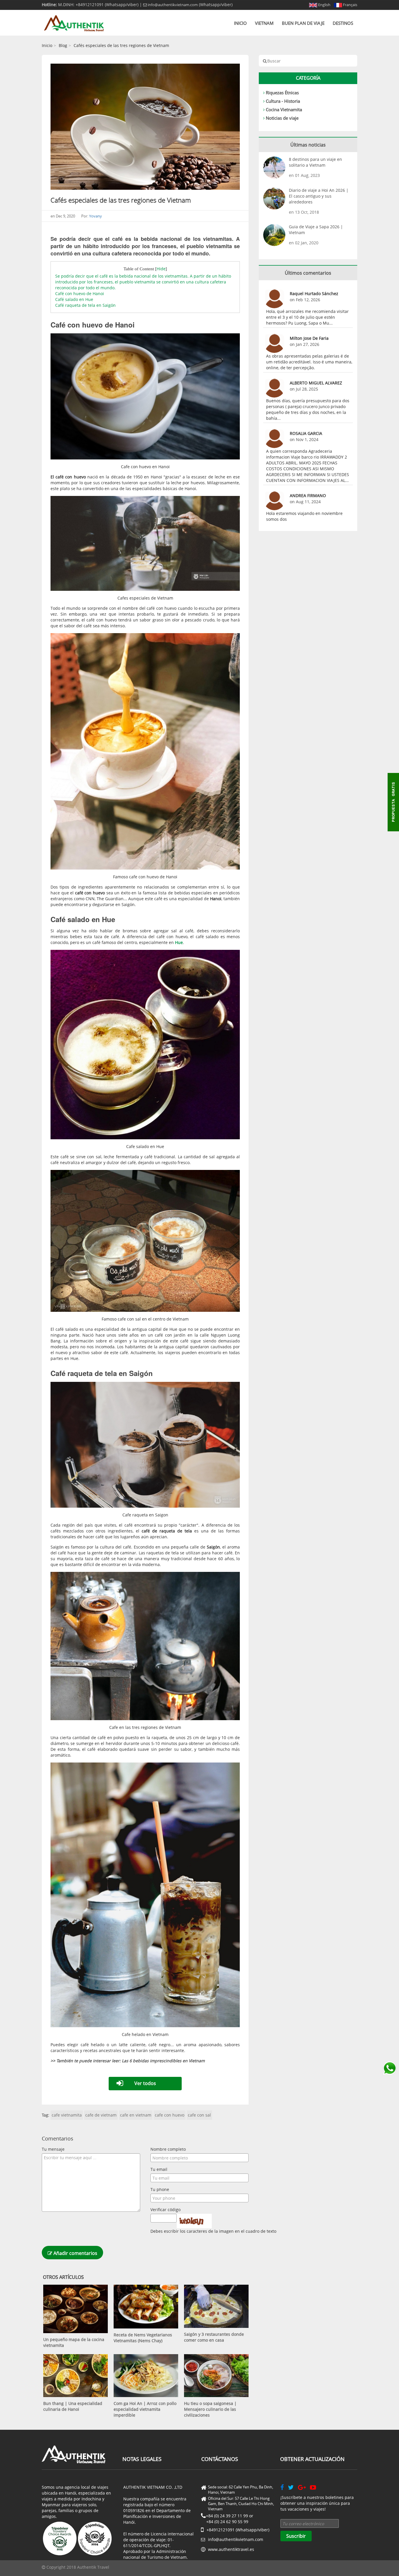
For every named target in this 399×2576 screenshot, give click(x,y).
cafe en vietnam (136, 2115)
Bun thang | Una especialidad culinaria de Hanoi (73, 2406)
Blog (63, 45)
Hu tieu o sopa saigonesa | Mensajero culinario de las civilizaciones (210, 2409)
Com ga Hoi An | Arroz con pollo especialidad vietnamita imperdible (145, 2409)
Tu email (159, 2169)
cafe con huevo (170, 2115)
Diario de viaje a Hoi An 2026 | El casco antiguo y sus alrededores (319, 196)
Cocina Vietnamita (284, 109)
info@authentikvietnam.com (172, 5)
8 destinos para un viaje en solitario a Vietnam (315, 162)
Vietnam (264, 23)
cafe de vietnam (101, 2115)
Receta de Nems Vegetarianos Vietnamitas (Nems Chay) (143, 2338)
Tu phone (160, 2189)
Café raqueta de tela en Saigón (85, 305)
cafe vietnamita (67, 2115)
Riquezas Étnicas (282, 93)
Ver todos (145, 2083)
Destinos (343, 23)
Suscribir (296, 2536)
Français (350, 5)
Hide (161, 269)
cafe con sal (199, 2115)
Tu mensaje (53, 2149)
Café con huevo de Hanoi (80, 294)
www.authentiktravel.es (231, 2549)
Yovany (96, 216)
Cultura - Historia (283, 101)
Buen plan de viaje (303, 23)
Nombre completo (168, 2149)
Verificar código (165, 2210)
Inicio (240, 23)
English (324, 5)
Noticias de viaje (282, 118)
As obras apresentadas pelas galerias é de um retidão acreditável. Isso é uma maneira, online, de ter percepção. (309, 362)
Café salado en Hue (74, 299)
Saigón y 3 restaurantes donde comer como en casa (214, 2337)
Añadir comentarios (75, 2253)
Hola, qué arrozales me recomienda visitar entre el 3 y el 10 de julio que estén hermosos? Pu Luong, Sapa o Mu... (307, 317)
